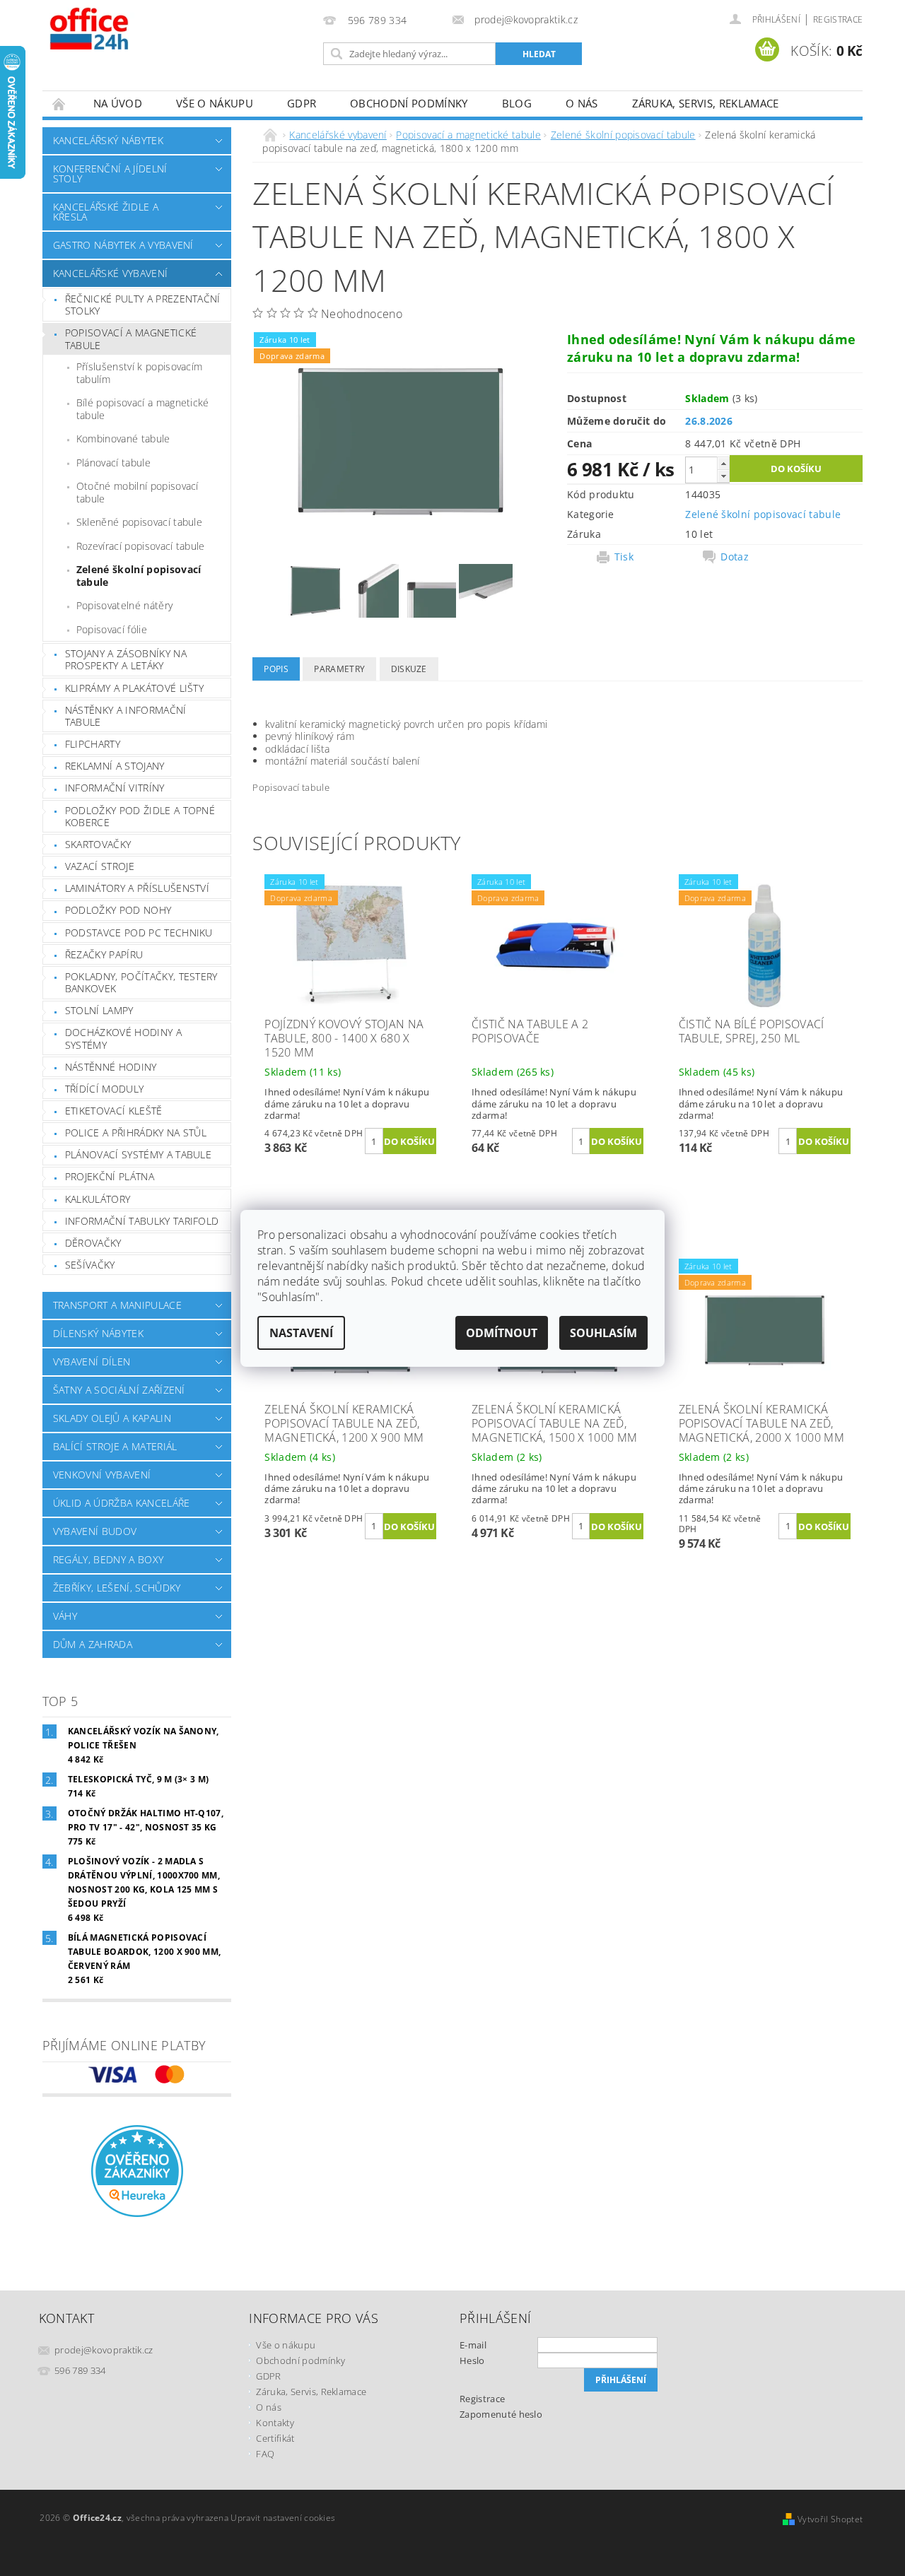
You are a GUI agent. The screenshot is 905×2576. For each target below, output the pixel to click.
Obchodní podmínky (409, 103)
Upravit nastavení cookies (283, 2518)
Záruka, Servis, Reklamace (706, 103)
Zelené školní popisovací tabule (139, 576)
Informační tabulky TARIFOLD (142, 1221)
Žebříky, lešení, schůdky (117, 1588)
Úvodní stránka (59, 104)
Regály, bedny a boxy (108, 1559)
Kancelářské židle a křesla (106, 212)
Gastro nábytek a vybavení (123, 245)
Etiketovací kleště (114, 1111)
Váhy (65, 1616)
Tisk (624, 557)
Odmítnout (502, 1333)
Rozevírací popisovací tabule (141, 546)
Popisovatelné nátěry (124, 605)
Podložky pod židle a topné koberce (140, 817)
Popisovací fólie (112, 629)
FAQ (265, 2454)
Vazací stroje (100, 866)
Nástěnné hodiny (111, 1067)
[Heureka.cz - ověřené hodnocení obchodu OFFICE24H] (137, 2170)
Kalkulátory (98, 1199)
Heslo (472, 2360)
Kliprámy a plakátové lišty (134, 688)
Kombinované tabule (123, 439)
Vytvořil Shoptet (830, 2519)
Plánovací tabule (113, 463)
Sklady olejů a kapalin (112, 1418)
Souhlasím (603, 1333)
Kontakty (275, 2423)
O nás (582, 103)
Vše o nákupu (215, 103)
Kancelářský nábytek (108, 140)
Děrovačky (93, 1243)
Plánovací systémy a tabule (138, 1154)
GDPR (302, 103)
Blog (517, 103)
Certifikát (275, 2438)
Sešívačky (90, 1265)
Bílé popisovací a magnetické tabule (143, 409)
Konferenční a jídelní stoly (110, 174)
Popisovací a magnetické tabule (131, 339)
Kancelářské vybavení (110, 273)
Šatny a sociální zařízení (119, 1390)
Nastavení (301, 1333)
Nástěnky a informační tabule (126, 716)
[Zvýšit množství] (723, 463)
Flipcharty (93, 744)
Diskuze (409, 669)
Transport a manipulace (117, 1305)
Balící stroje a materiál (115, 1446)
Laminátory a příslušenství (137, 888)
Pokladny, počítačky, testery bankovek (141, 983)
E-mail (473, 2345)
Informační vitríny (115, 788)
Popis (276, 669)
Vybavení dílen (92, 1361)
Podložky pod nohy (118, 910)
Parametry (339, 669)
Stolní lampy (99, 1010)
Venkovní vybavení (102, 1475)
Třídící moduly (104, 1089)
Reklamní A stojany (115, 766)
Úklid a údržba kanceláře (122, 1503)
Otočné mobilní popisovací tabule (138, 492)
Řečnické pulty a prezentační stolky (143, 305)
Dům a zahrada (93, 1644)
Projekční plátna (110, 1176)
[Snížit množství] (723, 476)
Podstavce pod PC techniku (139, 933)
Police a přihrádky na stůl (136, 1133)
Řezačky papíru (104, 954)
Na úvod (118, 103)
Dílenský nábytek (98, 1333)
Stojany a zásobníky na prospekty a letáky (126, 660)
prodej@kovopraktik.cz (104, 2350)
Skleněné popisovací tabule (139, 522)
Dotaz (735, 557)
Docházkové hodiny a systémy (123, 1039)
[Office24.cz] (120, 28)
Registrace (838, 19)
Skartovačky (98, 844)
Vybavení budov (95, 1531)
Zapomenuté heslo (501, 2414)
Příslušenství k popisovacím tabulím (140, 373)
